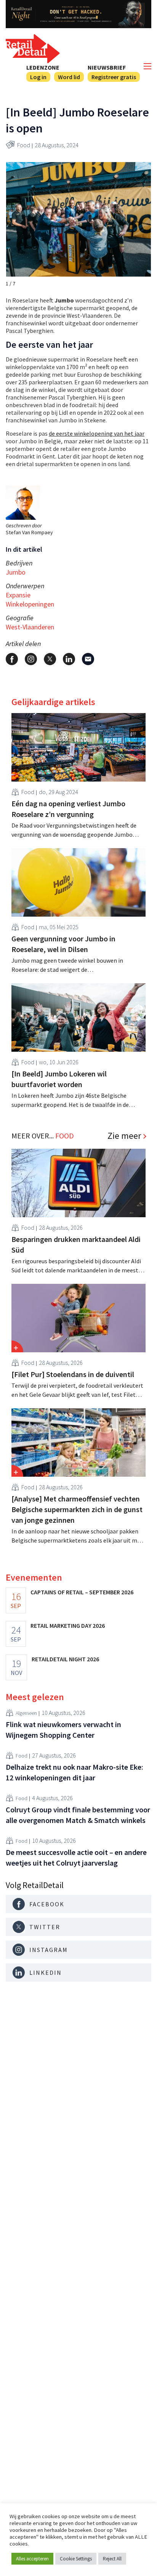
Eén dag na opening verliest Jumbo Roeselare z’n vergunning (68, 809)
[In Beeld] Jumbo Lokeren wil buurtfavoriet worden (59, 1079)
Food (24, 145)
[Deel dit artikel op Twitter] (50, 659)
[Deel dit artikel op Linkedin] (69, 659)
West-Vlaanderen (30, 627)
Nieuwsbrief (107, 67)
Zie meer (124, 1136)
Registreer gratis (114, 77)
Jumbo (16, 572)
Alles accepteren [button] (32, 2559)
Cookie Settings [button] (76, 2559)
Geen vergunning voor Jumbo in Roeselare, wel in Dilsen (63, 944)
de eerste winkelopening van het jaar (97, 433)
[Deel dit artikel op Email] (88, 659)
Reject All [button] (112, 2559)
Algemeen (26, 1713)
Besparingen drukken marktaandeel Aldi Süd (76, 1244)
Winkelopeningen (30, 604)
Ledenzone (43, 67)
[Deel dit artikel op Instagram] (31, 659)
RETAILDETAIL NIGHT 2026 (65, 1659)
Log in (38, 77)
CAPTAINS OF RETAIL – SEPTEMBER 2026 (82, 1592)
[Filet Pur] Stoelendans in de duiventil (73, 1374)
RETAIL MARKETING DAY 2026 (68, 1626)
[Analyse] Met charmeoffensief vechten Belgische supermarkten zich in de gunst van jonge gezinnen (77, 1509)
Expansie (18, 595)
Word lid (69, 77)
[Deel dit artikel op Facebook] (12, 659)
